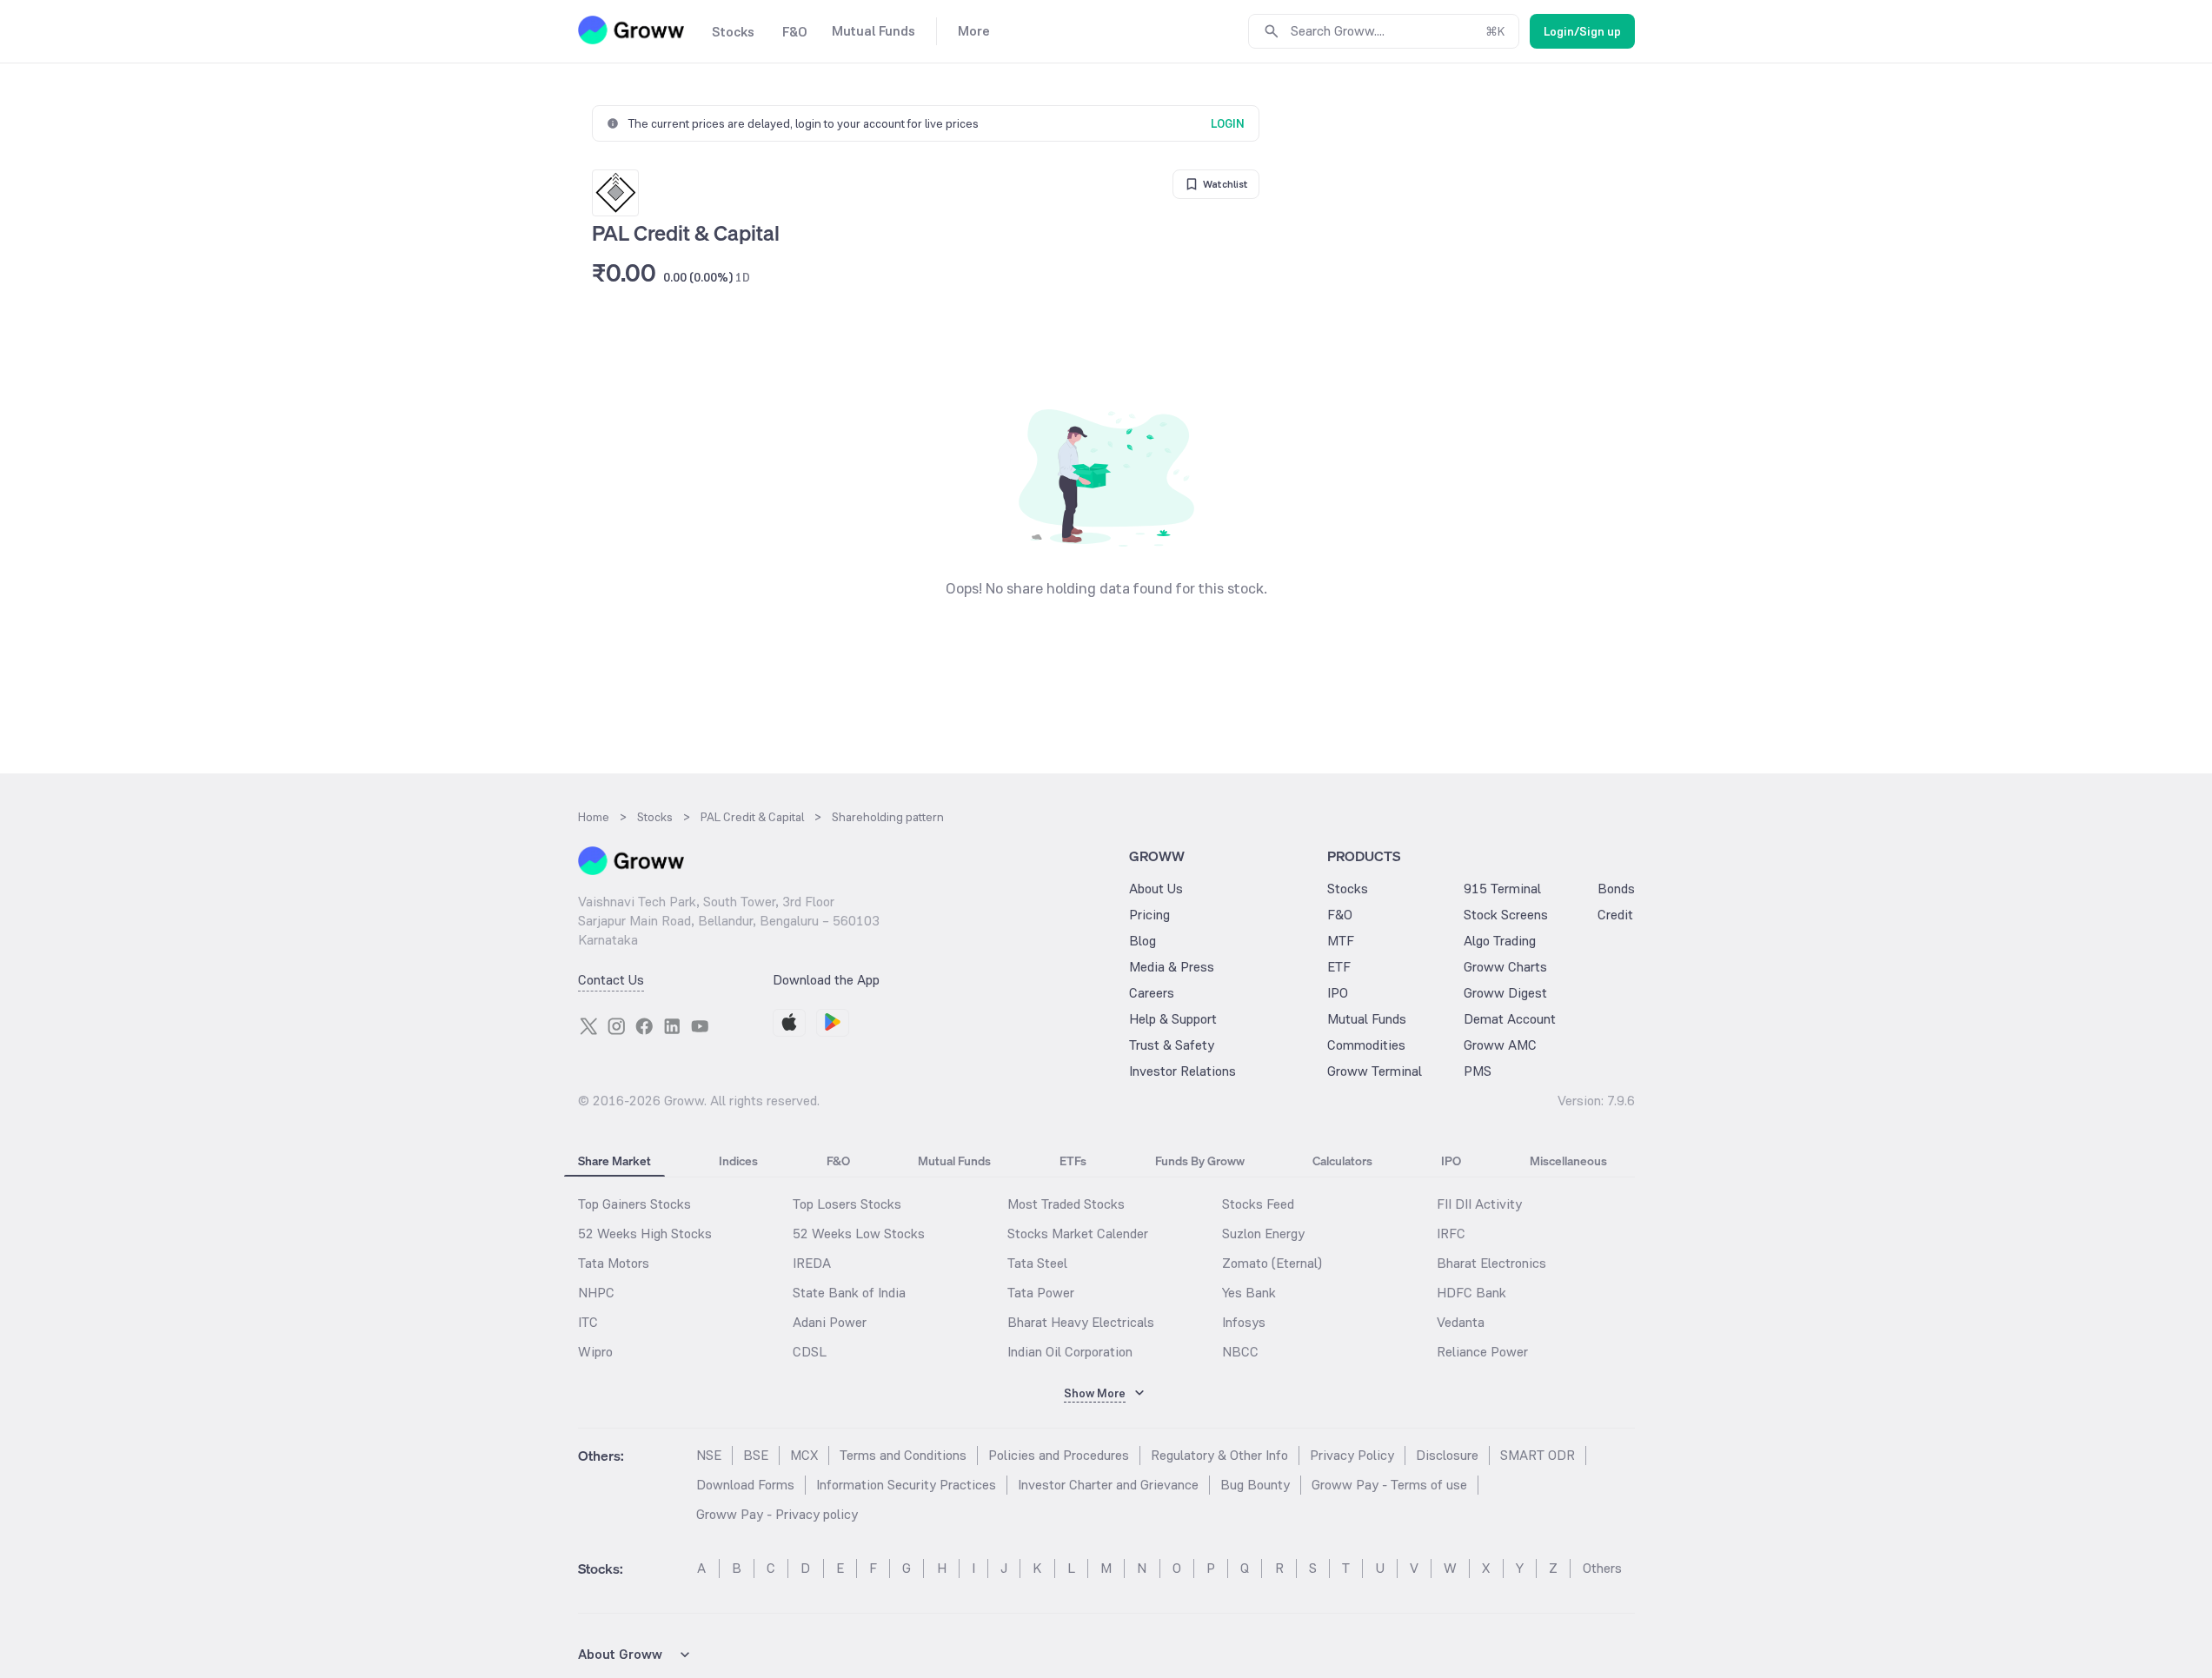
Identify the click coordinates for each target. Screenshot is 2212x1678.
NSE (709, 1455)
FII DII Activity (1479, 1204)
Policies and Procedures (1059, 1455)
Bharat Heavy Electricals (1081, 1322)
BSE (756, 1455)
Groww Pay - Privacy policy (777, 1514)
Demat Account (1510, 1019)
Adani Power (830, 1322)
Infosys (1244, 1322)
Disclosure (1447, 1455)
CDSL (810, 1352)
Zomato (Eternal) (1272, 1263)
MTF (1341, 941)
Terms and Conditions (903, 1455)
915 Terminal (1502, 889)
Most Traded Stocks (1066, 1204)
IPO (1338, 993)
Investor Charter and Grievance (1108, 1485)
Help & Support (1173, 1019)
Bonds (1616, 889)
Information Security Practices (906, 1485)
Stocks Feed (1258, 1204)
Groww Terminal (1375, 1071)
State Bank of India (849, 1293)
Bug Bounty (1255, 1485)
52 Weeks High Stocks (645, 1234)
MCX (804, 1455)
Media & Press (1172, 967)
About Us (1156, 889)
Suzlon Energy (1263, 1234)
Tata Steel (1037, 1263)
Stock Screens (1506, 915)
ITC (588, 1322)
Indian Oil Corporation (1070, 1352)
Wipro (595, 1352)
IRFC (1451, 1234)
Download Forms (745, 1485)
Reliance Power (1482, 1352)
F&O (1340, 915)
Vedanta (1461, 1322)
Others (1602, 1568)
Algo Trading (1500, 941)
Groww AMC (1500, 1045)
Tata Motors (614, 1263)
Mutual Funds (1367, 1019)
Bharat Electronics (1491, 1263)
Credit (1615, 915)
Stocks (1348, 889)
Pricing (1149, 915)
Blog (1143, 941)
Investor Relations (1182, 1071)
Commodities (1366, 1045)
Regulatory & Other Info (1219, 1455)
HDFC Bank (1471, 1293)
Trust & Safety (1172, 1045)
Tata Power (1041, 1293)
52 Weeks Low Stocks (859, 1234)
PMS (1478, 1071)
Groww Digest (1505, 993)
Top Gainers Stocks (634, 1204)
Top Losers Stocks (847, 1204)
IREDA (812, 1263)
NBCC (1240, 1352)
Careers (1152, 993)
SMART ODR (1538, 1455)
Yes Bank (1249, 1293)
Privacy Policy (1352, 1455)
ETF (1339, 967)
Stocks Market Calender (1078, 1234)
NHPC (596, 1293)
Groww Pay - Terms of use (1389, 1485)
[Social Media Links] (588, 1026)
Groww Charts (1505, 967)
